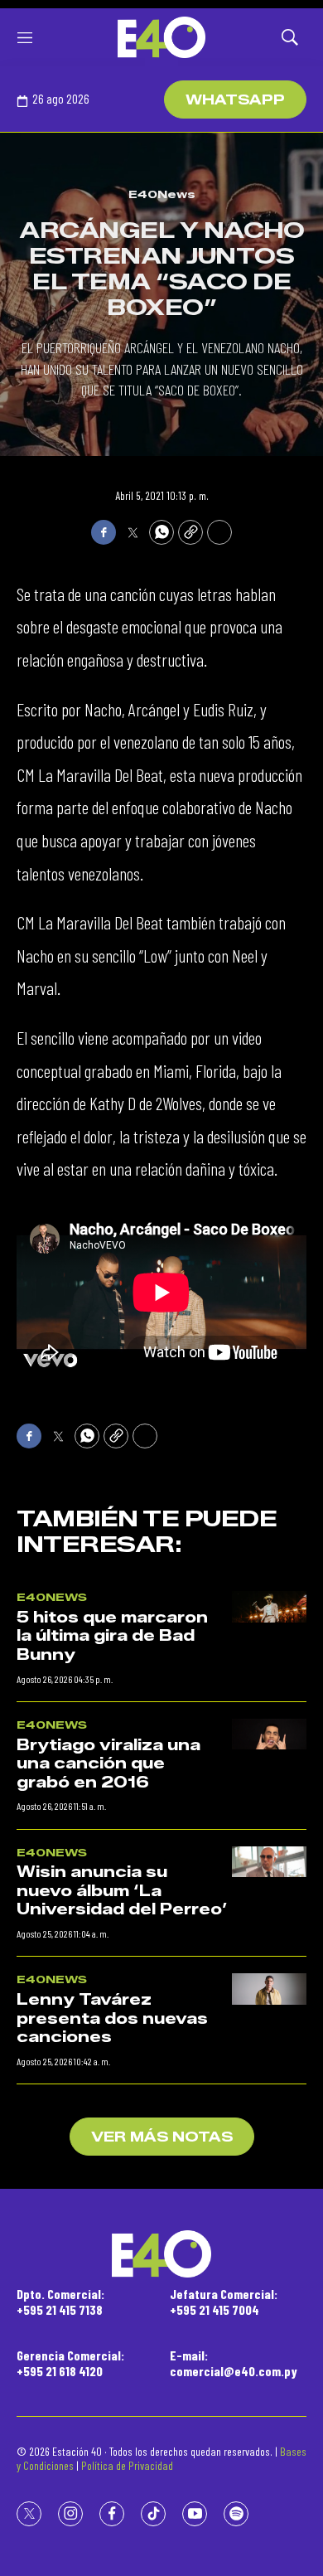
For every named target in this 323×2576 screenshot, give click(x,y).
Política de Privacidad (127, 2465)
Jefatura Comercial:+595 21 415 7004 (224, 2302)
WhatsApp (235, 100)
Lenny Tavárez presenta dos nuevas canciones (112, 2018)
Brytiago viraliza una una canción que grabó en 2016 (108, 1764)
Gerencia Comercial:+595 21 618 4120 (70, 2363)
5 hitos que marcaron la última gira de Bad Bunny (112, 1636)
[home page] (161, 37)
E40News (162, 194)
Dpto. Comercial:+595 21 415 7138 (60, 2302)
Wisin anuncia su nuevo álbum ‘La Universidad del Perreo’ (122, 1891)
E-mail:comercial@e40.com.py (234, 2363)
